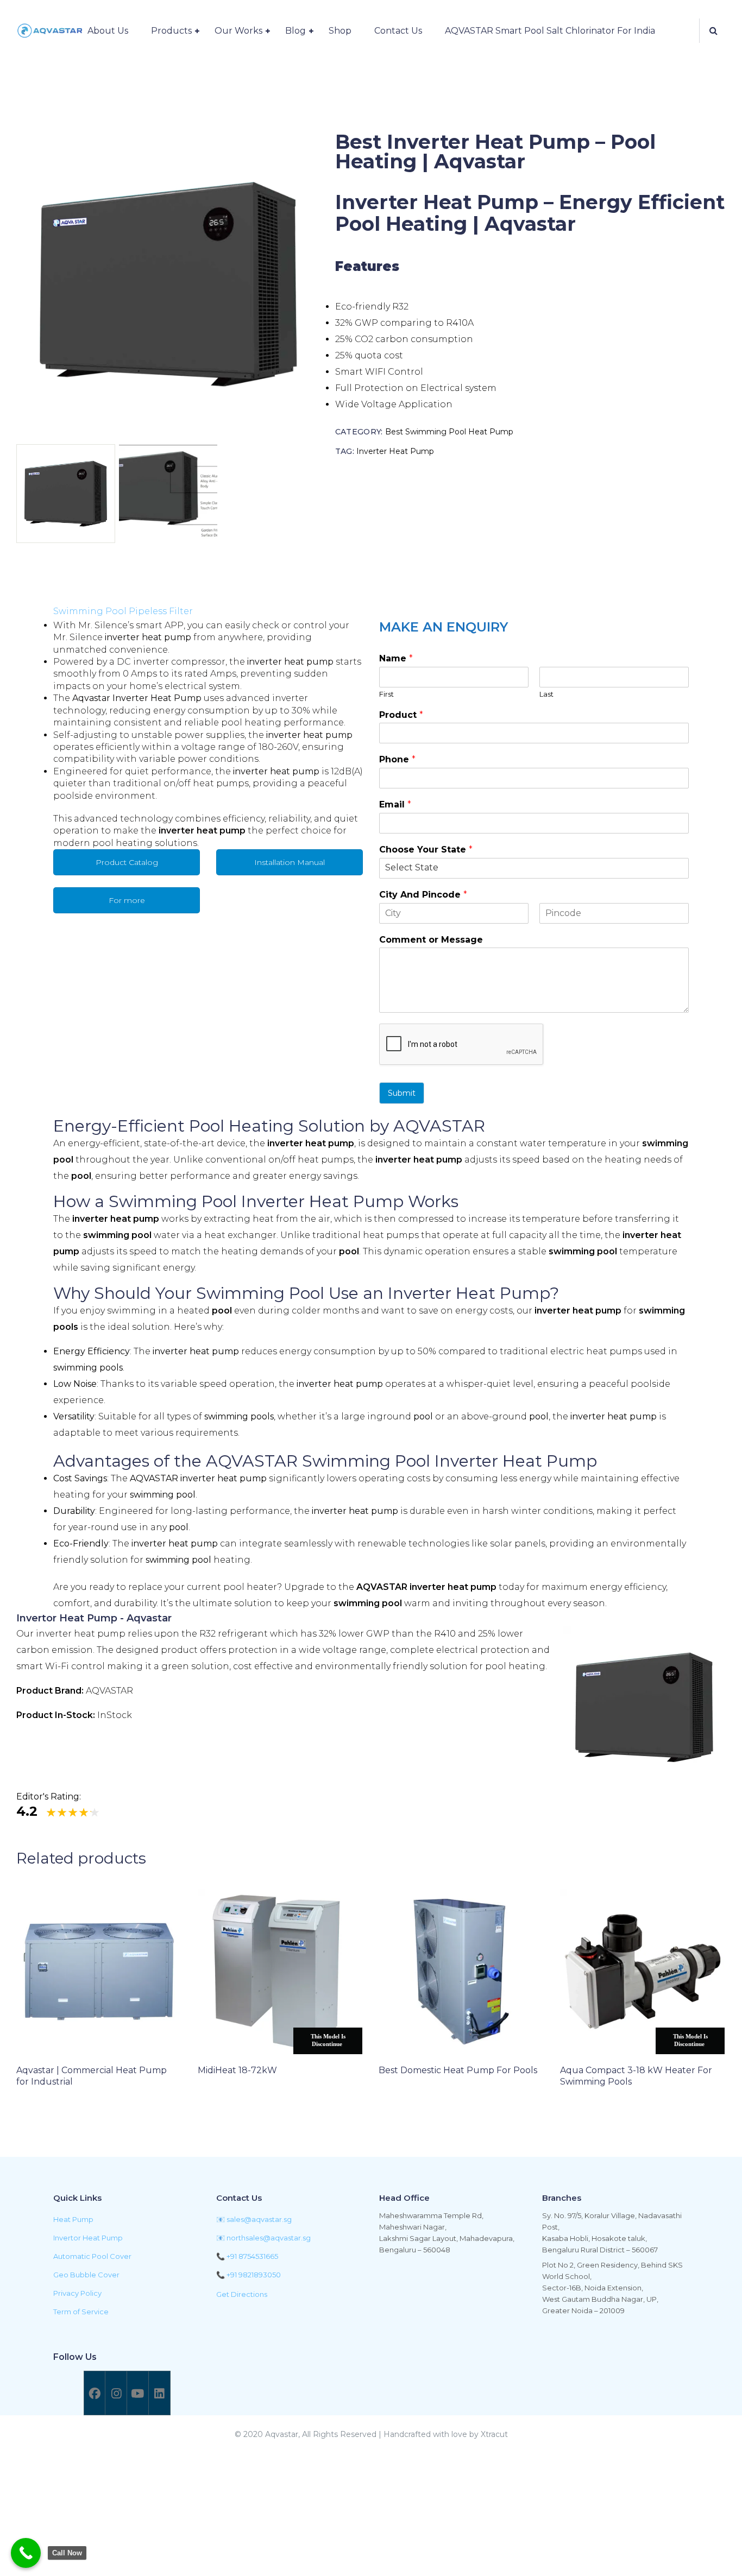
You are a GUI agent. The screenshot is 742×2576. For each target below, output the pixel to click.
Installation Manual (290, 862)
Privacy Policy (77, 2293)
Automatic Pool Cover (92, 2256)
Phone (397, 759)
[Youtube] (137, 2393)
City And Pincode (423, 895)
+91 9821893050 (254, 2275)
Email (395, 804)
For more (127, 900)
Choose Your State (426, 850)
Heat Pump (73, 2219)
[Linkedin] (159, 2393)
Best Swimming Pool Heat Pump (449, 432)
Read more (56, 2111)
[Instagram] (116, 2393)
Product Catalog (127, 862)
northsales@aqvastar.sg (269, 2238)
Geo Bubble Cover (86, 2275)
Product (401, 715)
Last (546, 694)
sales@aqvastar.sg (259, 2219)
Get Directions (242, 2294)
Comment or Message (431, 940)
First (386, 694)
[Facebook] (95, 2393)
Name (396, 658)
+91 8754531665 (252, 2256)
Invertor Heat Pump (88, 2238)
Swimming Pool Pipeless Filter (123, 611)
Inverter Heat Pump (395, 451)
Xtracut (494, 2434)
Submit (402, 1093)
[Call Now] (26, 2553)
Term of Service (81, 2312)
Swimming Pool (260, 1293)
